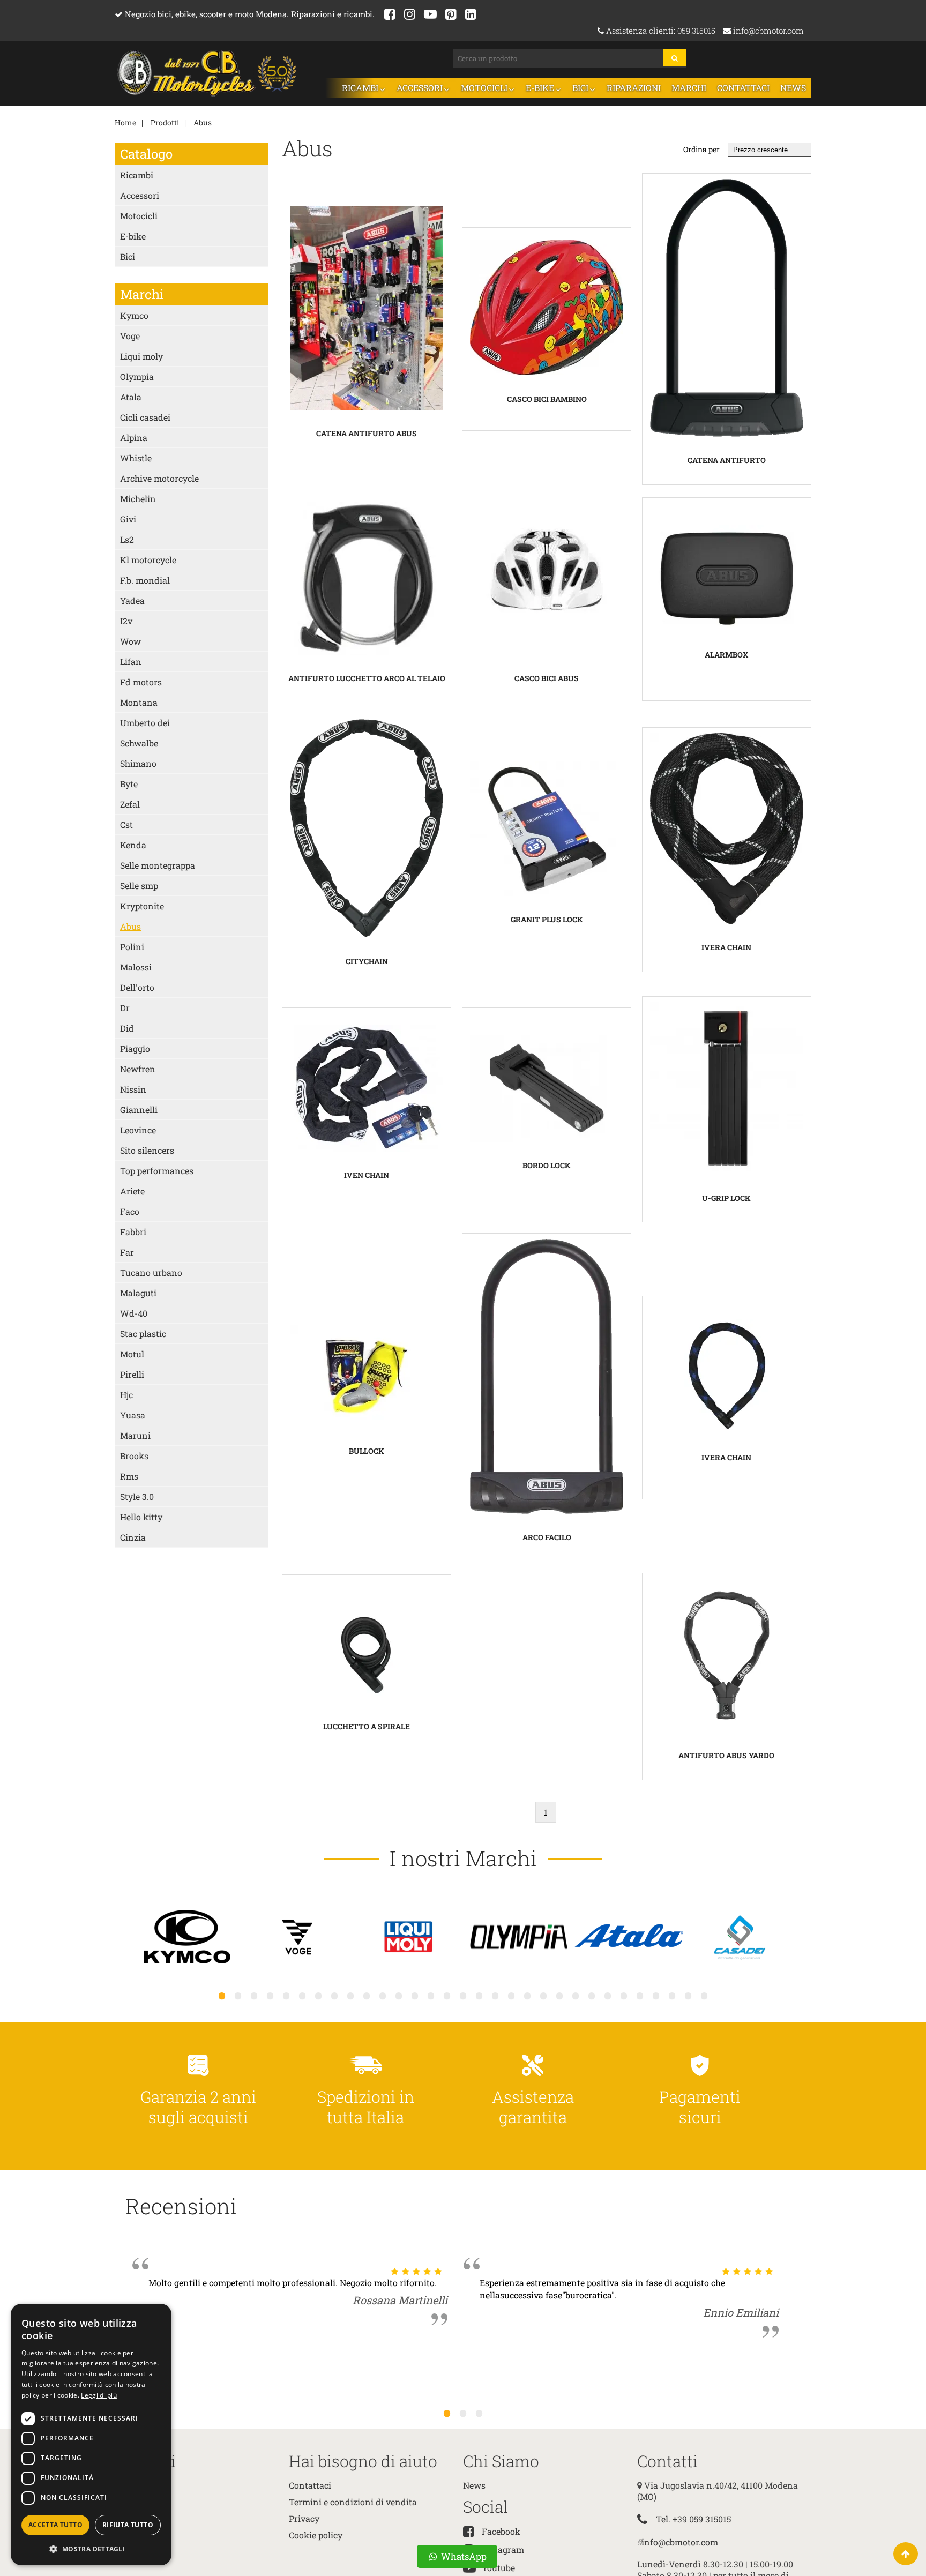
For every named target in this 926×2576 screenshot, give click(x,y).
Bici (599, 87)
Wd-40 (134, 1312)
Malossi (136, 966)
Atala (131, 396)
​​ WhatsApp (463, 2556)
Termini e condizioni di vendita (353, 2501)
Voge (130, 335)
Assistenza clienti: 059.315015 (660, 31)
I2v (126, 620)
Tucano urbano (151, 1271)
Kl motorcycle (148, 559)
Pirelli (132, 1373)
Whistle (136, 457)
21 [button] (543, 1995)
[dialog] (91, 2435)
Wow (130, 640)
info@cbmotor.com (767, 31)
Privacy (304, 2517)
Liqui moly (141, 355)
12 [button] (399, 1995)
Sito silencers (147, 1149)
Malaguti (138, 1292)
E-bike (562, 87)
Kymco (134, 314)
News (794, 87)
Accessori (454, 87)
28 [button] (656, 1995)
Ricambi (401, 87)
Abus (203, 121)
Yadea (132, 599)
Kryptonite (142, 905)
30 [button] (688, 1995)
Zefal (130, 803)
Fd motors (141, 681)
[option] (188, 1937)
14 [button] (431, 1995)
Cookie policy (316, 2534)
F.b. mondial (145, 579)
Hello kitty (141, 1516)
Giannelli (139, 1108)
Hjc (126, 1394)
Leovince (138, 1129)
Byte (129, 783)
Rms (129, 1475)
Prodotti (165, 121)
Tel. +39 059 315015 (693, 2518)
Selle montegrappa (158, 864)
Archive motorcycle (159, 477)
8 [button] (334, 1995)
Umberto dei (145, 722)
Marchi (698, 87)
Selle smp (139, 884)
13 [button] (415, 1995)
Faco (130, 1210)
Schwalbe (139, 742)
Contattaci (748, 87)
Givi (128, 518)
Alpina (134, 436)
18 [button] (495, 1995)
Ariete (132, 1190)
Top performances (157, 1170)
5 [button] (286, 1995)
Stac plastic (143, 1332)
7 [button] (318, 1995)
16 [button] (463, 1995)
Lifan (131, 660)
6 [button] (302, 1995)
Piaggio (135, 1047)
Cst (126, 823)
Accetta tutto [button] (55, 2525)
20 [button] (527, 1995)
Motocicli (512, 87)
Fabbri (133, 1231)
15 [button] (447, 1995)
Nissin (133, 1088)
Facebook (501, 2530)
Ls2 (127, 538)
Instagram (503, 2548)
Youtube (498, 2567)
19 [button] (511, 1995)
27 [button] (640, 1995)
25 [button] (608, 1995)
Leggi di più (99, 2395)
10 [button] (367, 1995)
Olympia (137, 375)
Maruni (135, 1434)
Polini (132, 946)
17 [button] (479, 1995)
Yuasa (133, 1414)
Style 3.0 (137, 1495)
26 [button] (624, 1995)
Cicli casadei (145, 416)
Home (125, 121)
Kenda (133, 844)
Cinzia (133, 1536)
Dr (125, 1007)
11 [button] (383, 1995)
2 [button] (238, 1995)
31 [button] (704, 1995)
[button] (91, 2548)
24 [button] (592, 1995)
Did (127, 1027)
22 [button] (559, 1995)
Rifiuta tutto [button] (128, 2525)
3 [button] (254, 1995)
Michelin (138, 498)
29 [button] (672, 1995)
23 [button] (576, 1995)
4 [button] (270, 1995)
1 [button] (222, 1995)
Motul (132, 1353)
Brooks (134, 1455)
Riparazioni (647, 87)
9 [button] (350, 1995)
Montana (139, 701)
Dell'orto (137, 986)
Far (127, 1251)
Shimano (138, 762)
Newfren (138, 1068)
